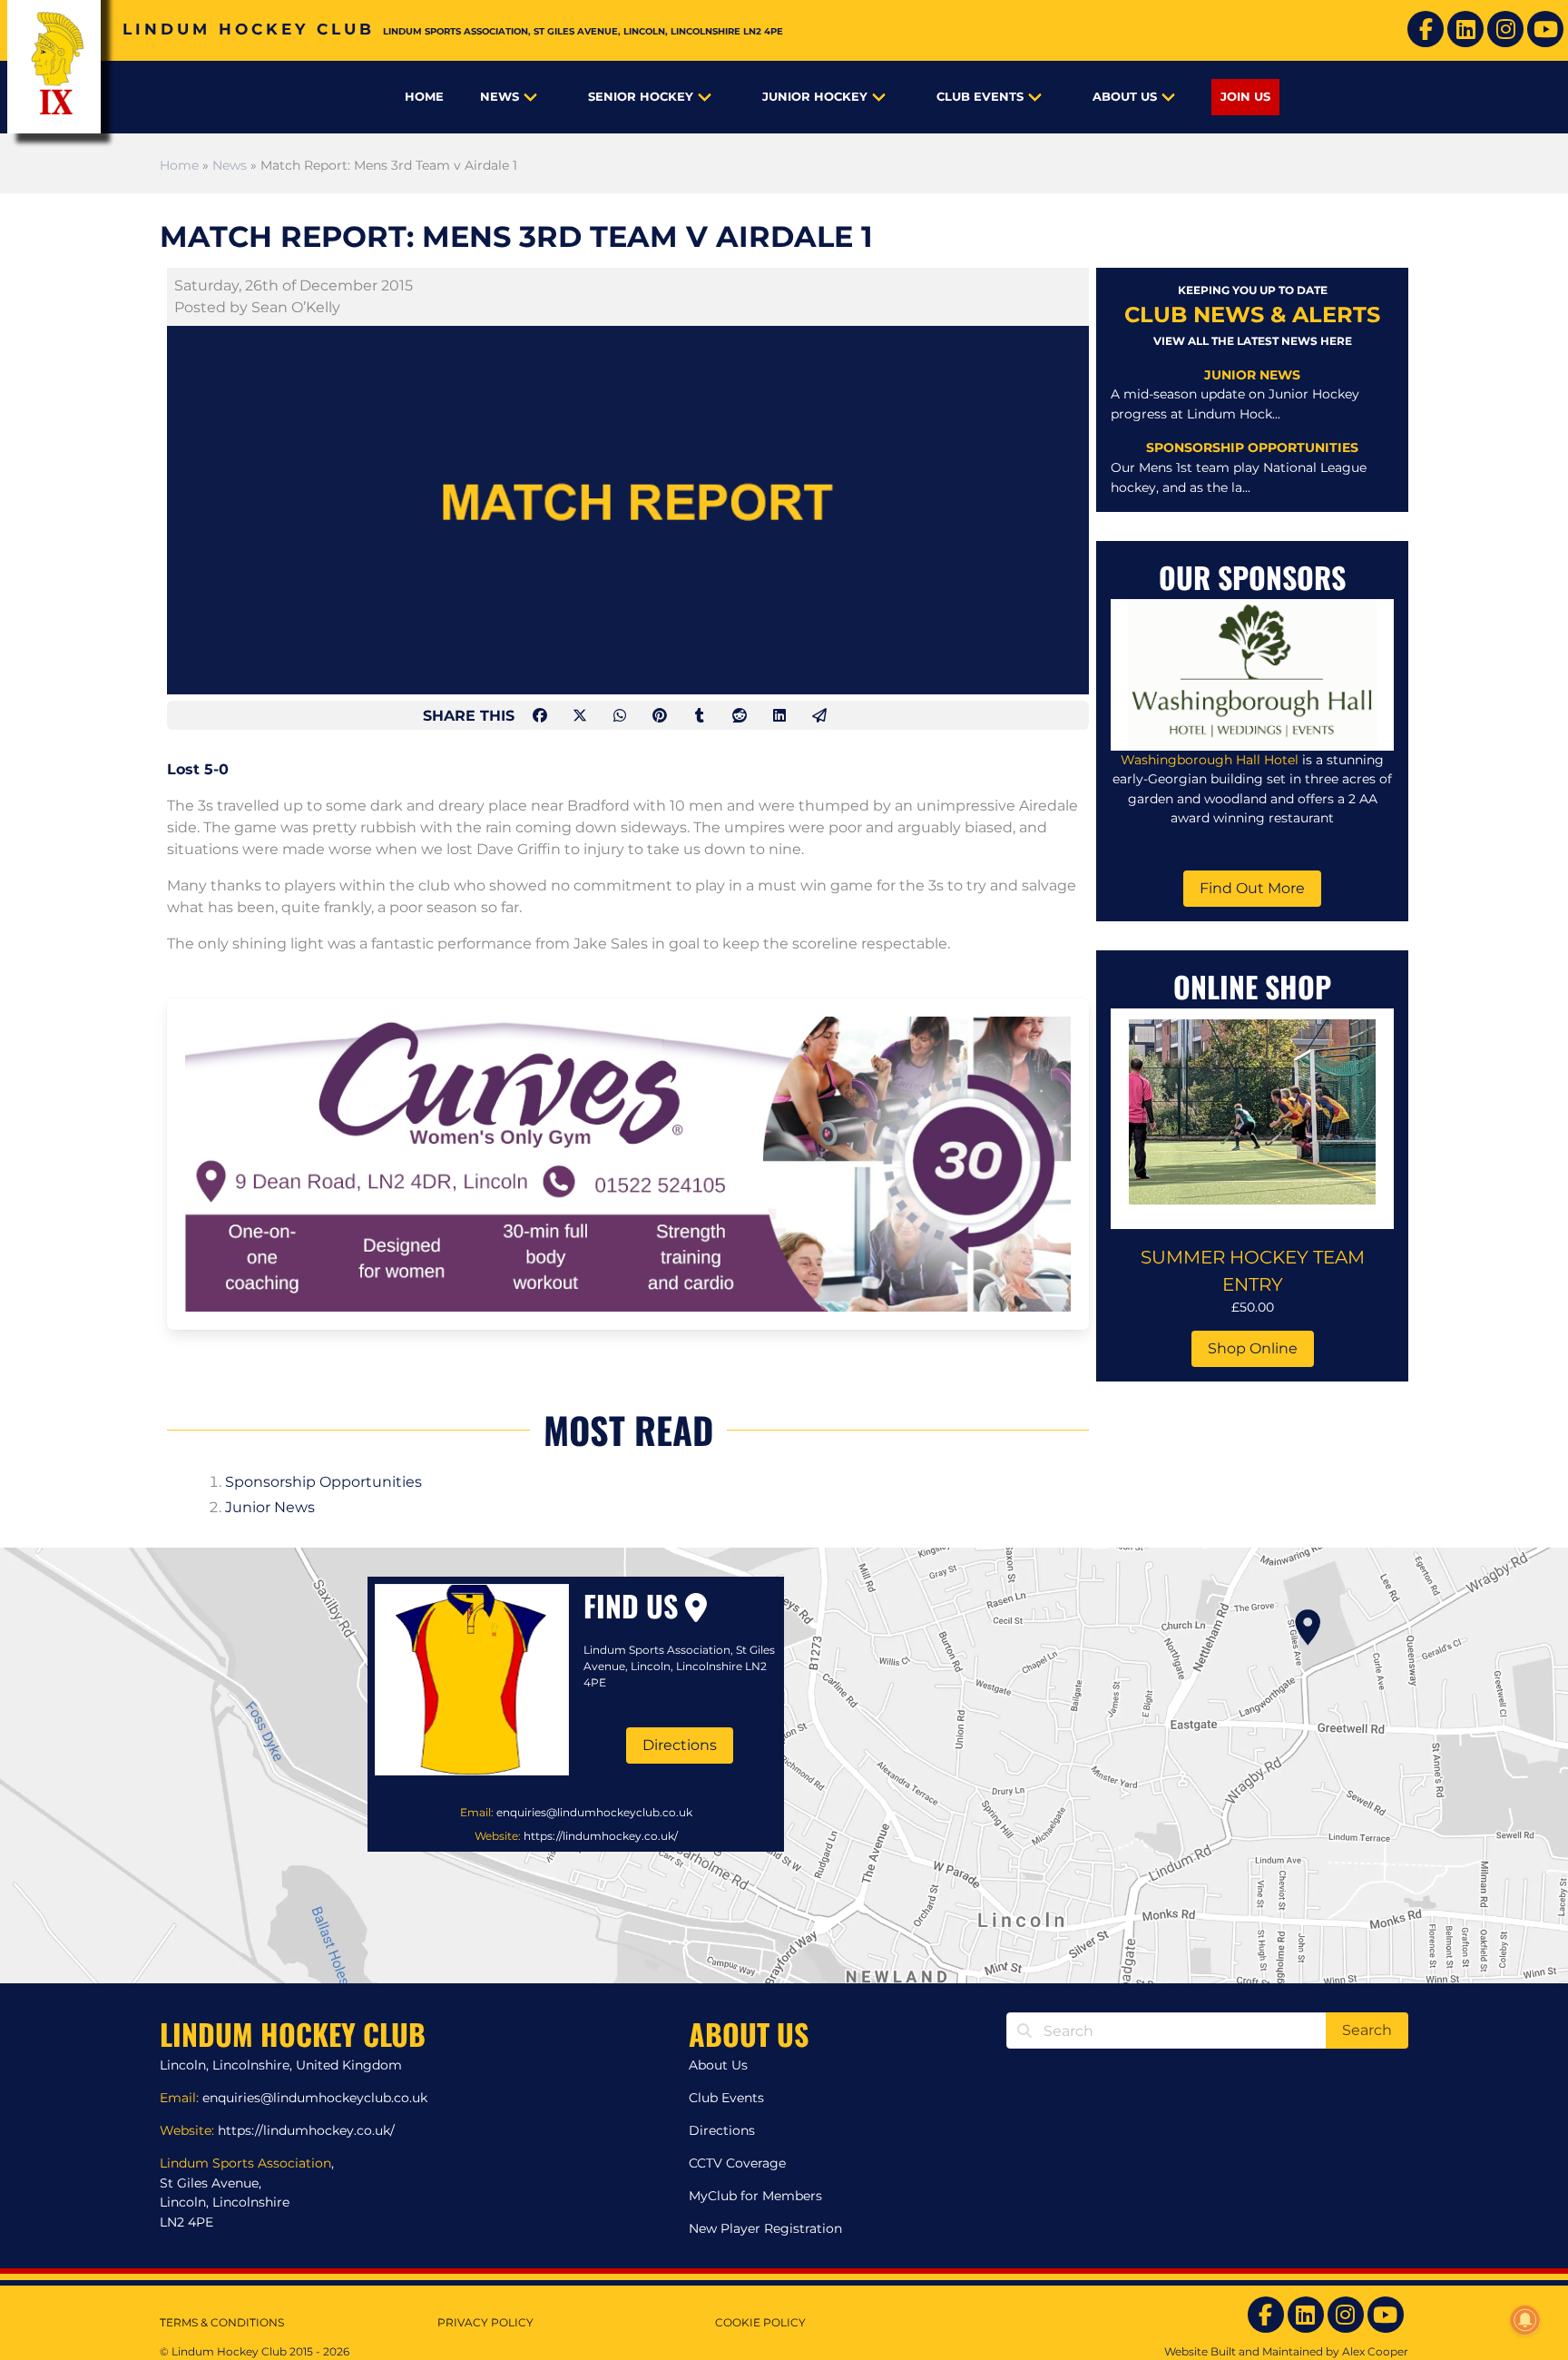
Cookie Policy (760, 2322)
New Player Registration (765, 2228)
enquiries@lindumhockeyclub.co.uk (594, 1812)
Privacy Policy (485, 2322)
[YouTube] (1545, 29)
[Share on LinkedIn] (781, 716)
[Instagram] (1505, 29)
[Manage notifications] (1525, 2320)
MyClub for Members (755, 2196)
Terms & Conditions (222, 2322)
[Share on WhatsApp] (622, 716)
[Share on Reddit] (741, 716)
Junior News (270, 1507)
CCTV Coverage (737, 2163)
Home (424, 97)
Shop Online (1253, 1348)
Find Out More (1252, 888)
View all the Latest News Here (1253, 341)
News (500, 97)
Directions (680, 1745)
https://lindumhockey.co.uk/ (601, 1836)
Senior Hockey (641, 97)
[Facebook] (1426, 29)
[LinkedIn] (1465, 29)
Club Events (980, 97)
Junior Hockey (815, 97)
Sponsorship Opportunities (323, 1482)
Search (1367, 2030)
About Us (1125, 97)
